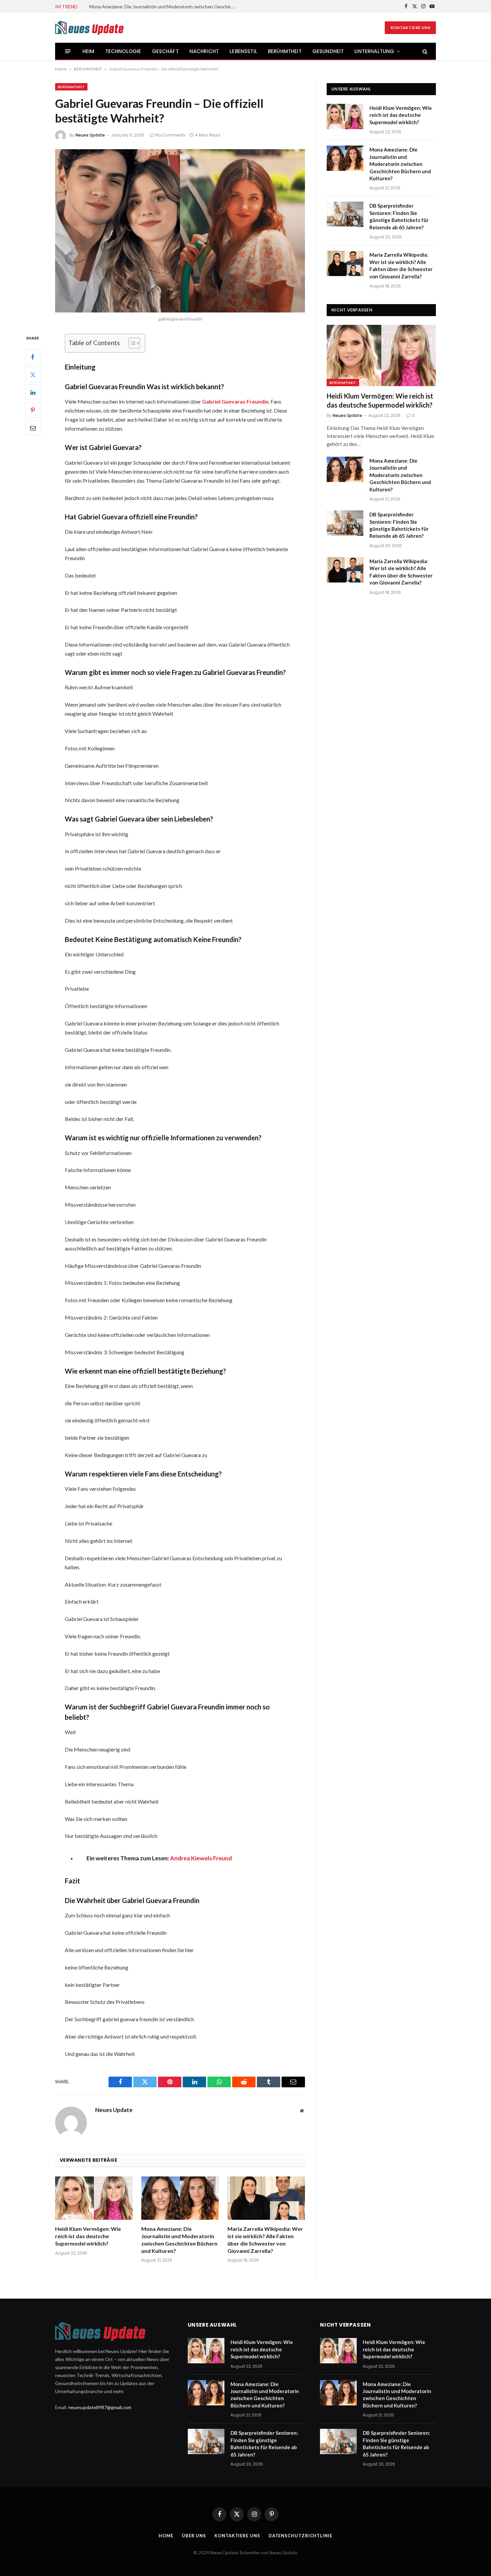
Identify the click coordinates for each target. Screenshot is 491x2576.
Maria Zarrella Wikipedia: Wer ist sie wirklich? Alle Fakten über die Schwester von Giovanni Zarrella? (265, 2240)
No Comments (171, 135)
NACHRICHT (204, 51)
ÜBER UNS (194, 2536)
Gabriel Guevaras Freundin (235, 401)
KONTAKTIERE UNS (410, 28)
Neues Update (90, 135)
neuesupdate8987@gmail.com (100, 2407)
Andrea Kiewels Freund (201, 1858)
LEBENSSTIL (243, 51)
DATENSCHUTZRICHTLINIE (300, 2536)
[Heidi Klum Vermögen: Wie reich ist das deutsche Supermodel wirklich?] (94, 2198)
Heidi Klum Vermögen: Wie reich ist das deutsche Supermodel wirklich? (88, 2236)
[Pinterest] (33, 410)
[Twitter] (33, 375)
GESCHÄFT (165, 51)
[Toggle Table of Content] (131, 343)
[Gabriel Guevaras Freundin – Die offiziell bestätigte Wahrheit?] (180, 231)
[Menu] (68, 51)
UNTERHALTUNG (374, 51)
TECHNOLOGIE (123, 51)
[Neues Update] (112, 28)
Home (61, 69)
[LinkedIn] (33, 393)
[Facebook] (33, 357)
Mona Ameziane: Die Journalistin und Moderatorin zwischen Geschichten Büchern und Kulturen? (164, 7)
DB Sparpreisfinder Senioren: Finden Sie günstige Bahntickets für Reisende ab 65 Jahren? (399, 216)
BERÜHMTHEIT (285, 51)
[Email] (33, 428)
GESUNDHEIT (328, 51)
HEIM (89, 51)
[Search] (424, 51)
